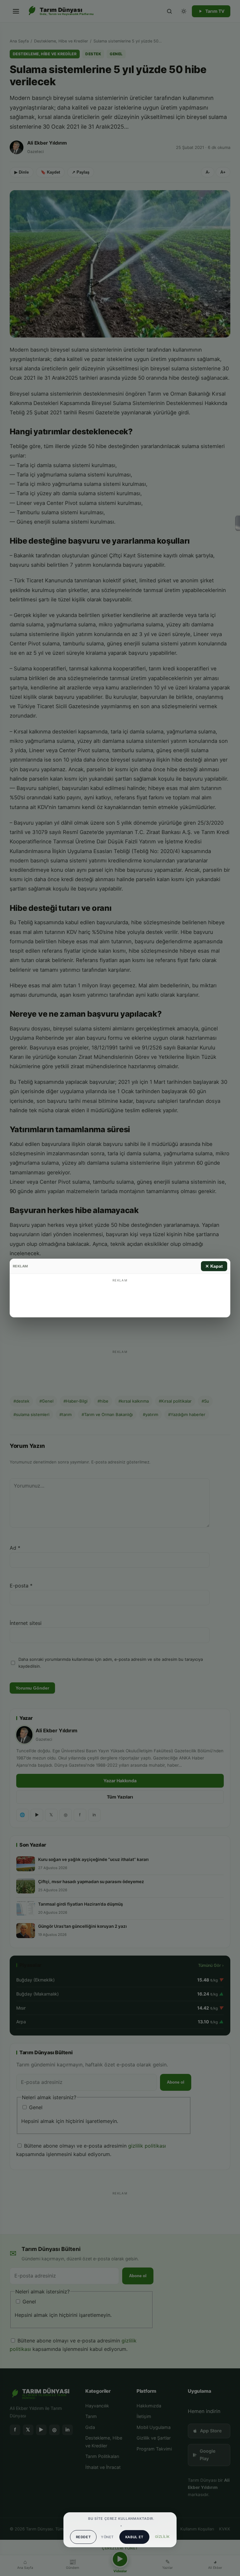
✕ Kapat (214, 1266)
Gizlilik (162, 2537)
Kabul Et (134, 2537)
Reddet (83, 2537)
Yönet (107, 2537)
